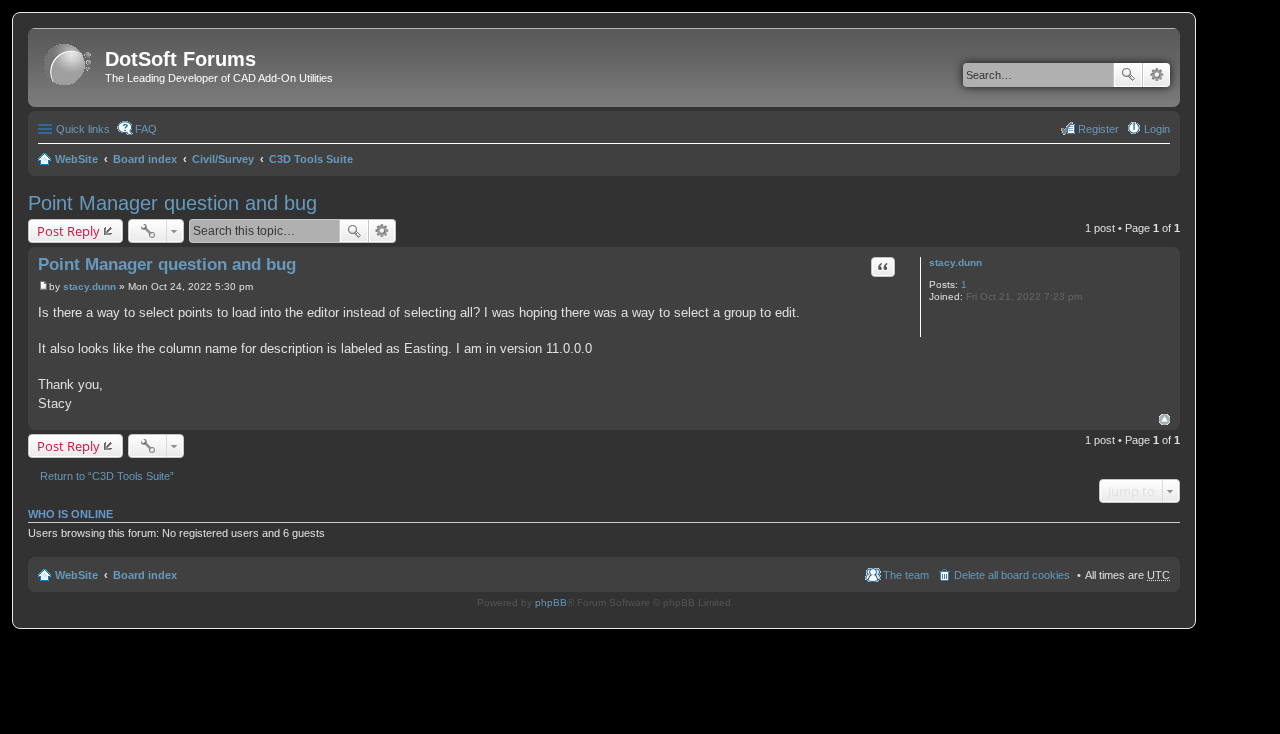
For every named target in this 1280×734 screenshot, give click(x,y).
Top (1164, 419)
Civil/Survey (223, 159)
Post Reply (68, 231)
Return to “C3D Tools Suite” (107, 476)
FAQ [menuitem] (146, 129)
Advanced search (1156, 75)
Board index (145, 159)
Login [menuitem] (1157, 129)
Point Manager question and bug (172, 203)
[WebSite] (69, 65)
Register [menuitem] (1098, 129)
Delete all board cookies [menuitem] (1012, 575)
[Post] (43, 286)
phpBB (551, 602)
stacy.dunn (955, 262)
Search (1128, 75)
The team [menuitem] (906, 575)
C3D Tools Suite (311, 159)
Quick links (83, 129)
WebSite (76, 159)
